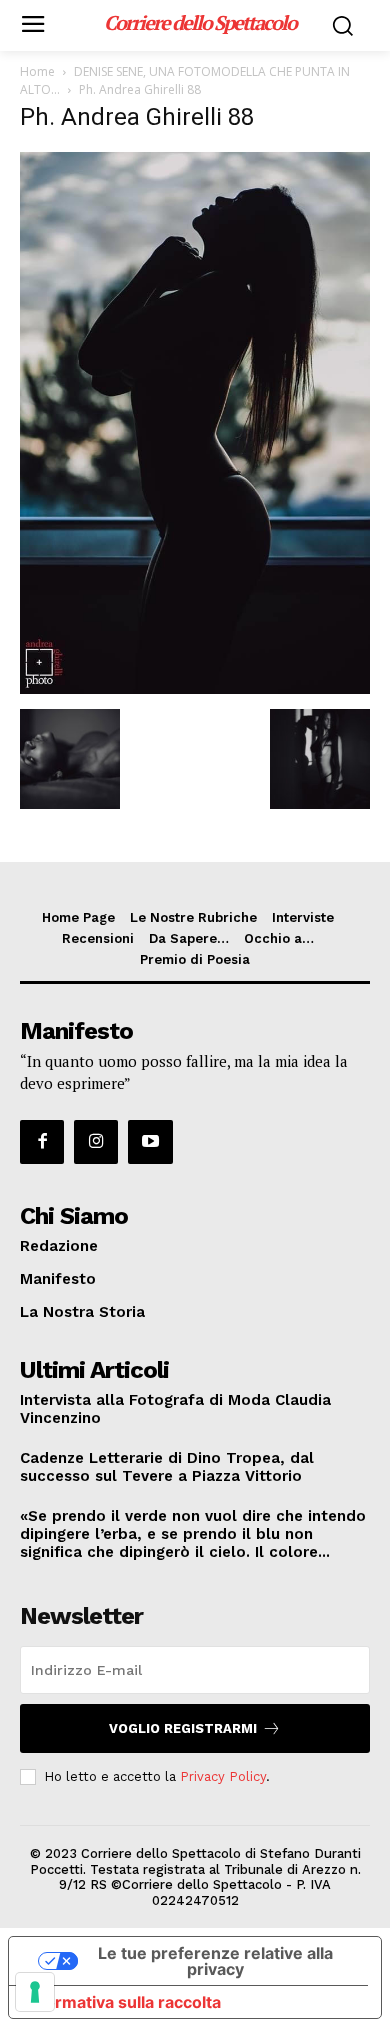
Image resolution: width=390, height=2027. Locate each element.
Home (37, 71)
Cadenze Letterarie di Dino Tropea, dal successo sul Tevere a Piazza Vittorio (167, 1467)
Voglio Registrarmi (183, 1728)
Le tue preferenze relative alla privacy (215, 1961)
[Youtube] (150, 1142)
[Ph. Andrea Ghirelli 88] (195, 688)
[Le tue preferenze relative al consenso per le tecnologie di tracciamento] (35, 1992)
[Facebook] (42, 1142)
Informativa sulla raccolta (123, 2002)
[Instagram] (96, 1142)
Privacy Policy (223, 1776)
